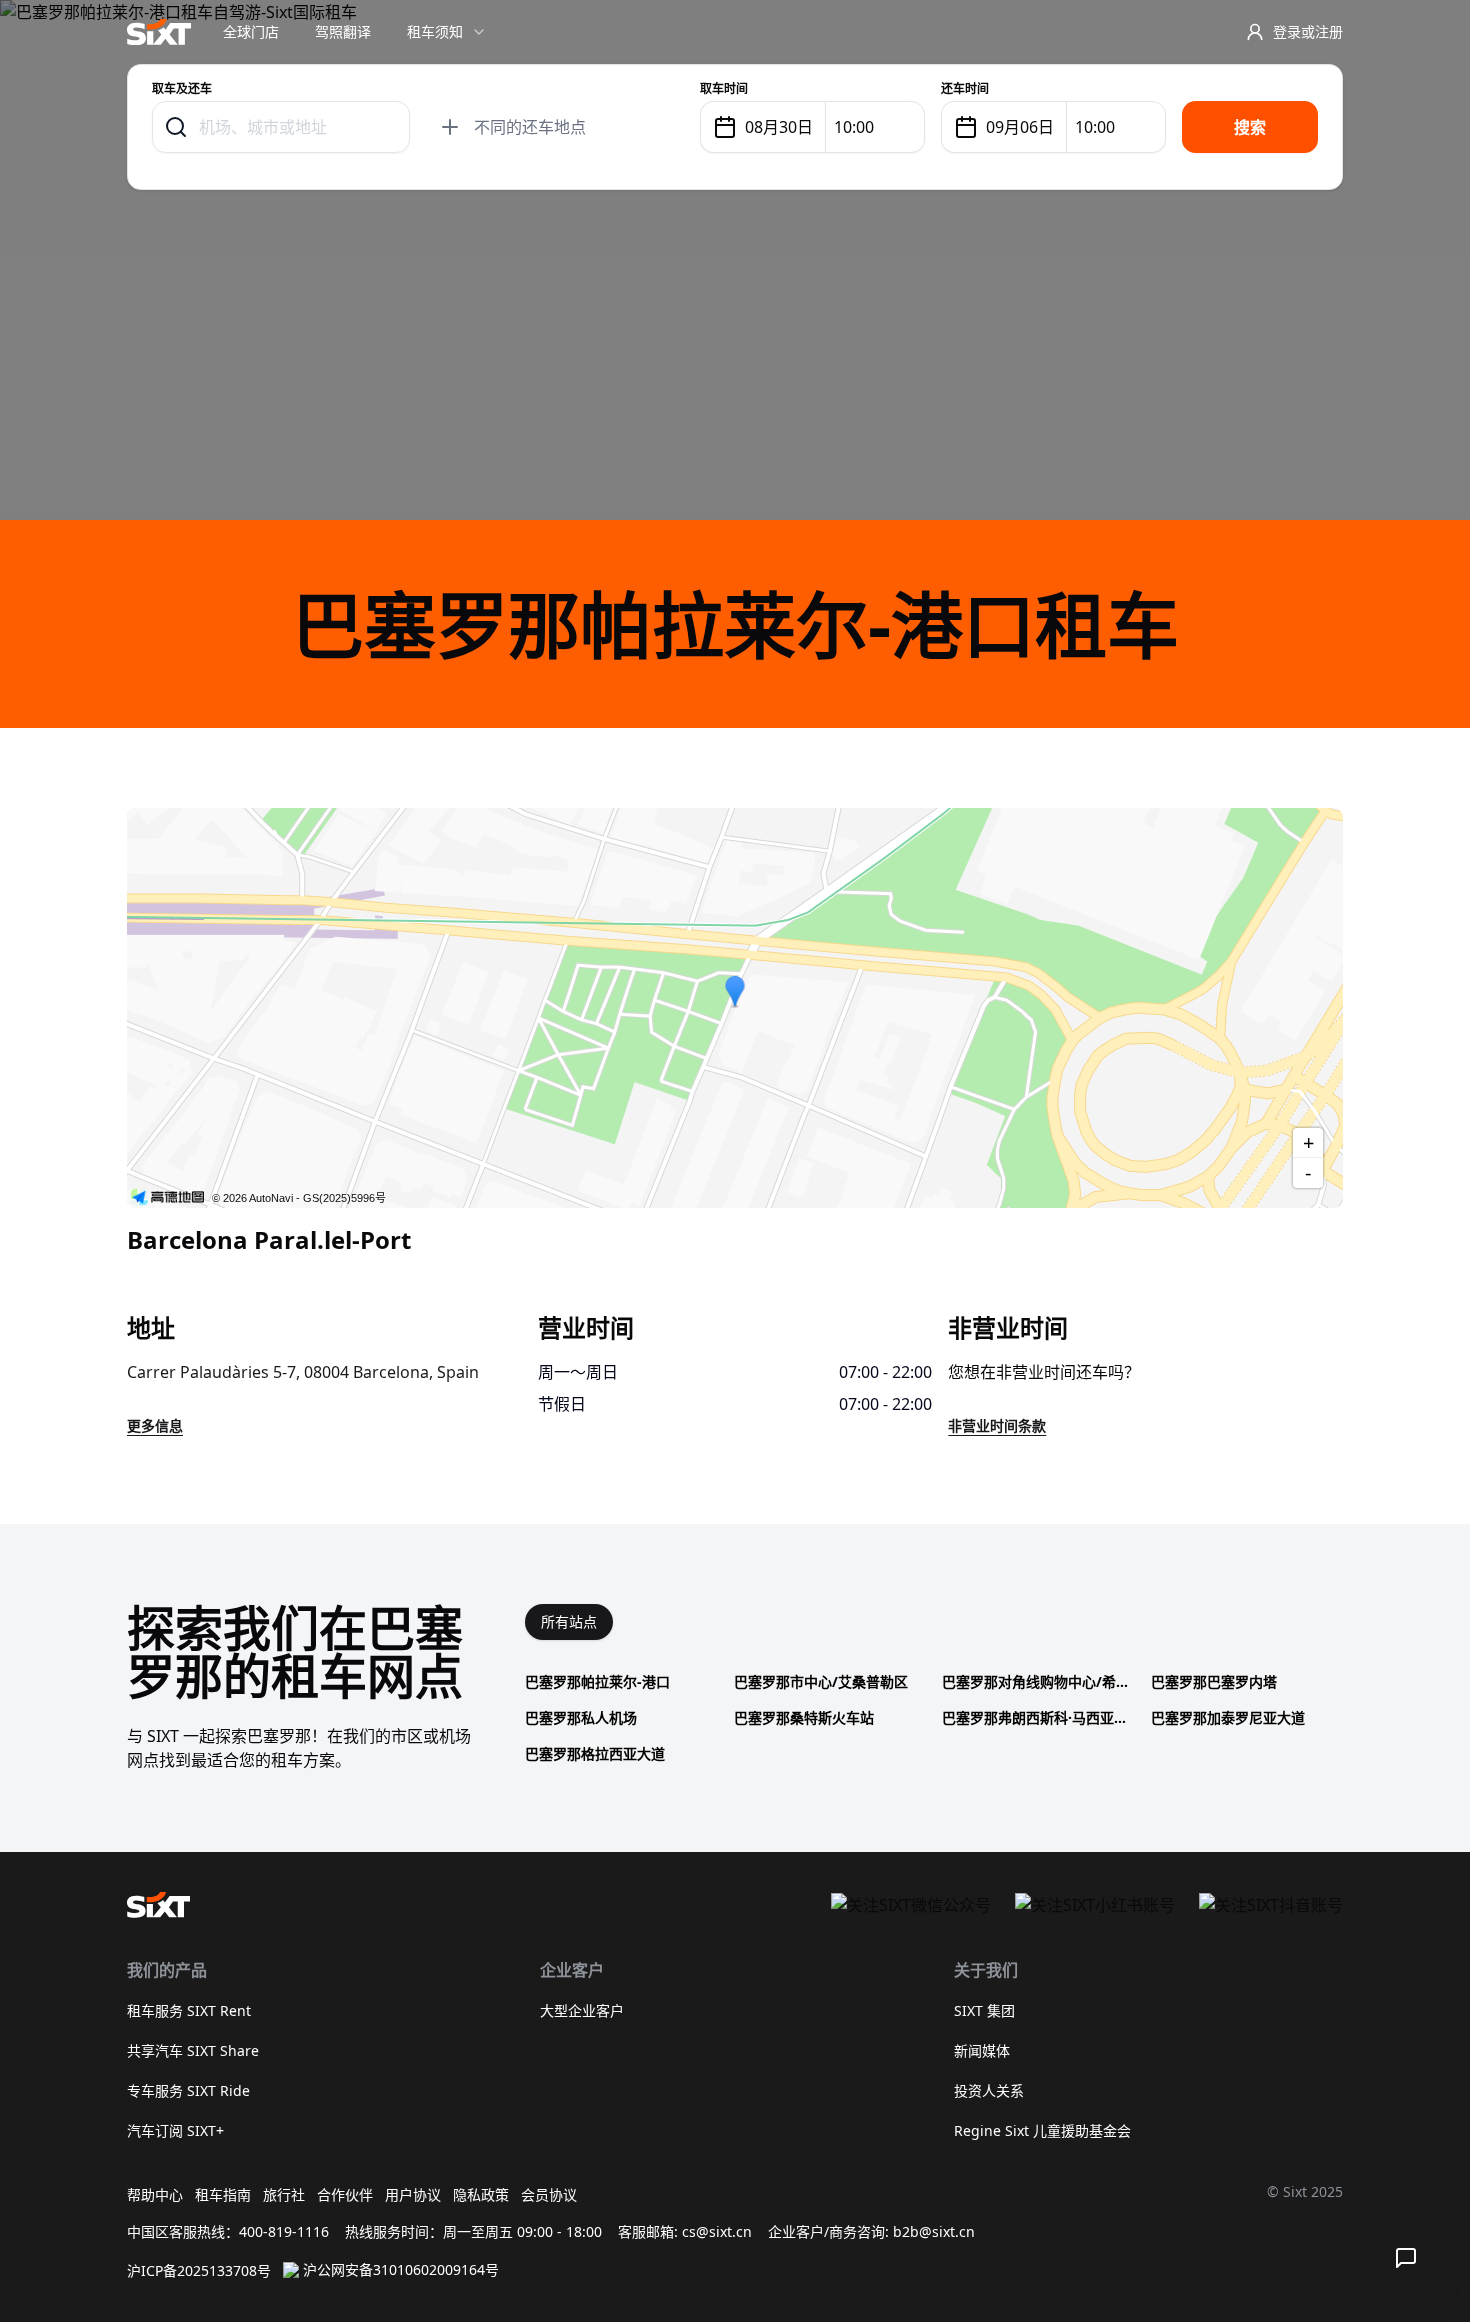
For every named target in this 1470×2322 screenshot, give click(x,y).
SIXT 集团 (984, 2010)
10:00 (854, 127)
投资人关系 (989, 2090)
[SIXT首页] (159, 32)
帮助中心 (155, 2194)
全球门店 (251, 31)
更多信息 (155, 1425)
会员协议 (549, 2194)
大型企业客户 (582, 2010)
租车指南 (223, 2194)
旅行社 (284, 2194)
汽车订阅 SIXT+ (175, 2130)
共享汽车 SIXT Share (193, 2050)
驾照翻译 (343, 31)
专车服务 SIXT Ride (188, 2090)
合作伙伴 (345, 2194)
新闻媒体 (982, 2050)
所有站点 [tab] (569, 1621)
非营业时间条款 (997, 1425)
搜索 (1250, 127)
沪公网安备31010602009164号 (401, 2269)
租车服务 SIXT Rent (189, 2010)
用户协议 (413, 2194)
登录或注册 (1308, 31)
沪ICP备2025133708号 (199, 2270)
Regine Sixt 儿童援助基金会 (1042, 2130)
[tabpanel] (934, 1718)
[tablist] (569, 1622)
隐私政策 (481, 2194)
